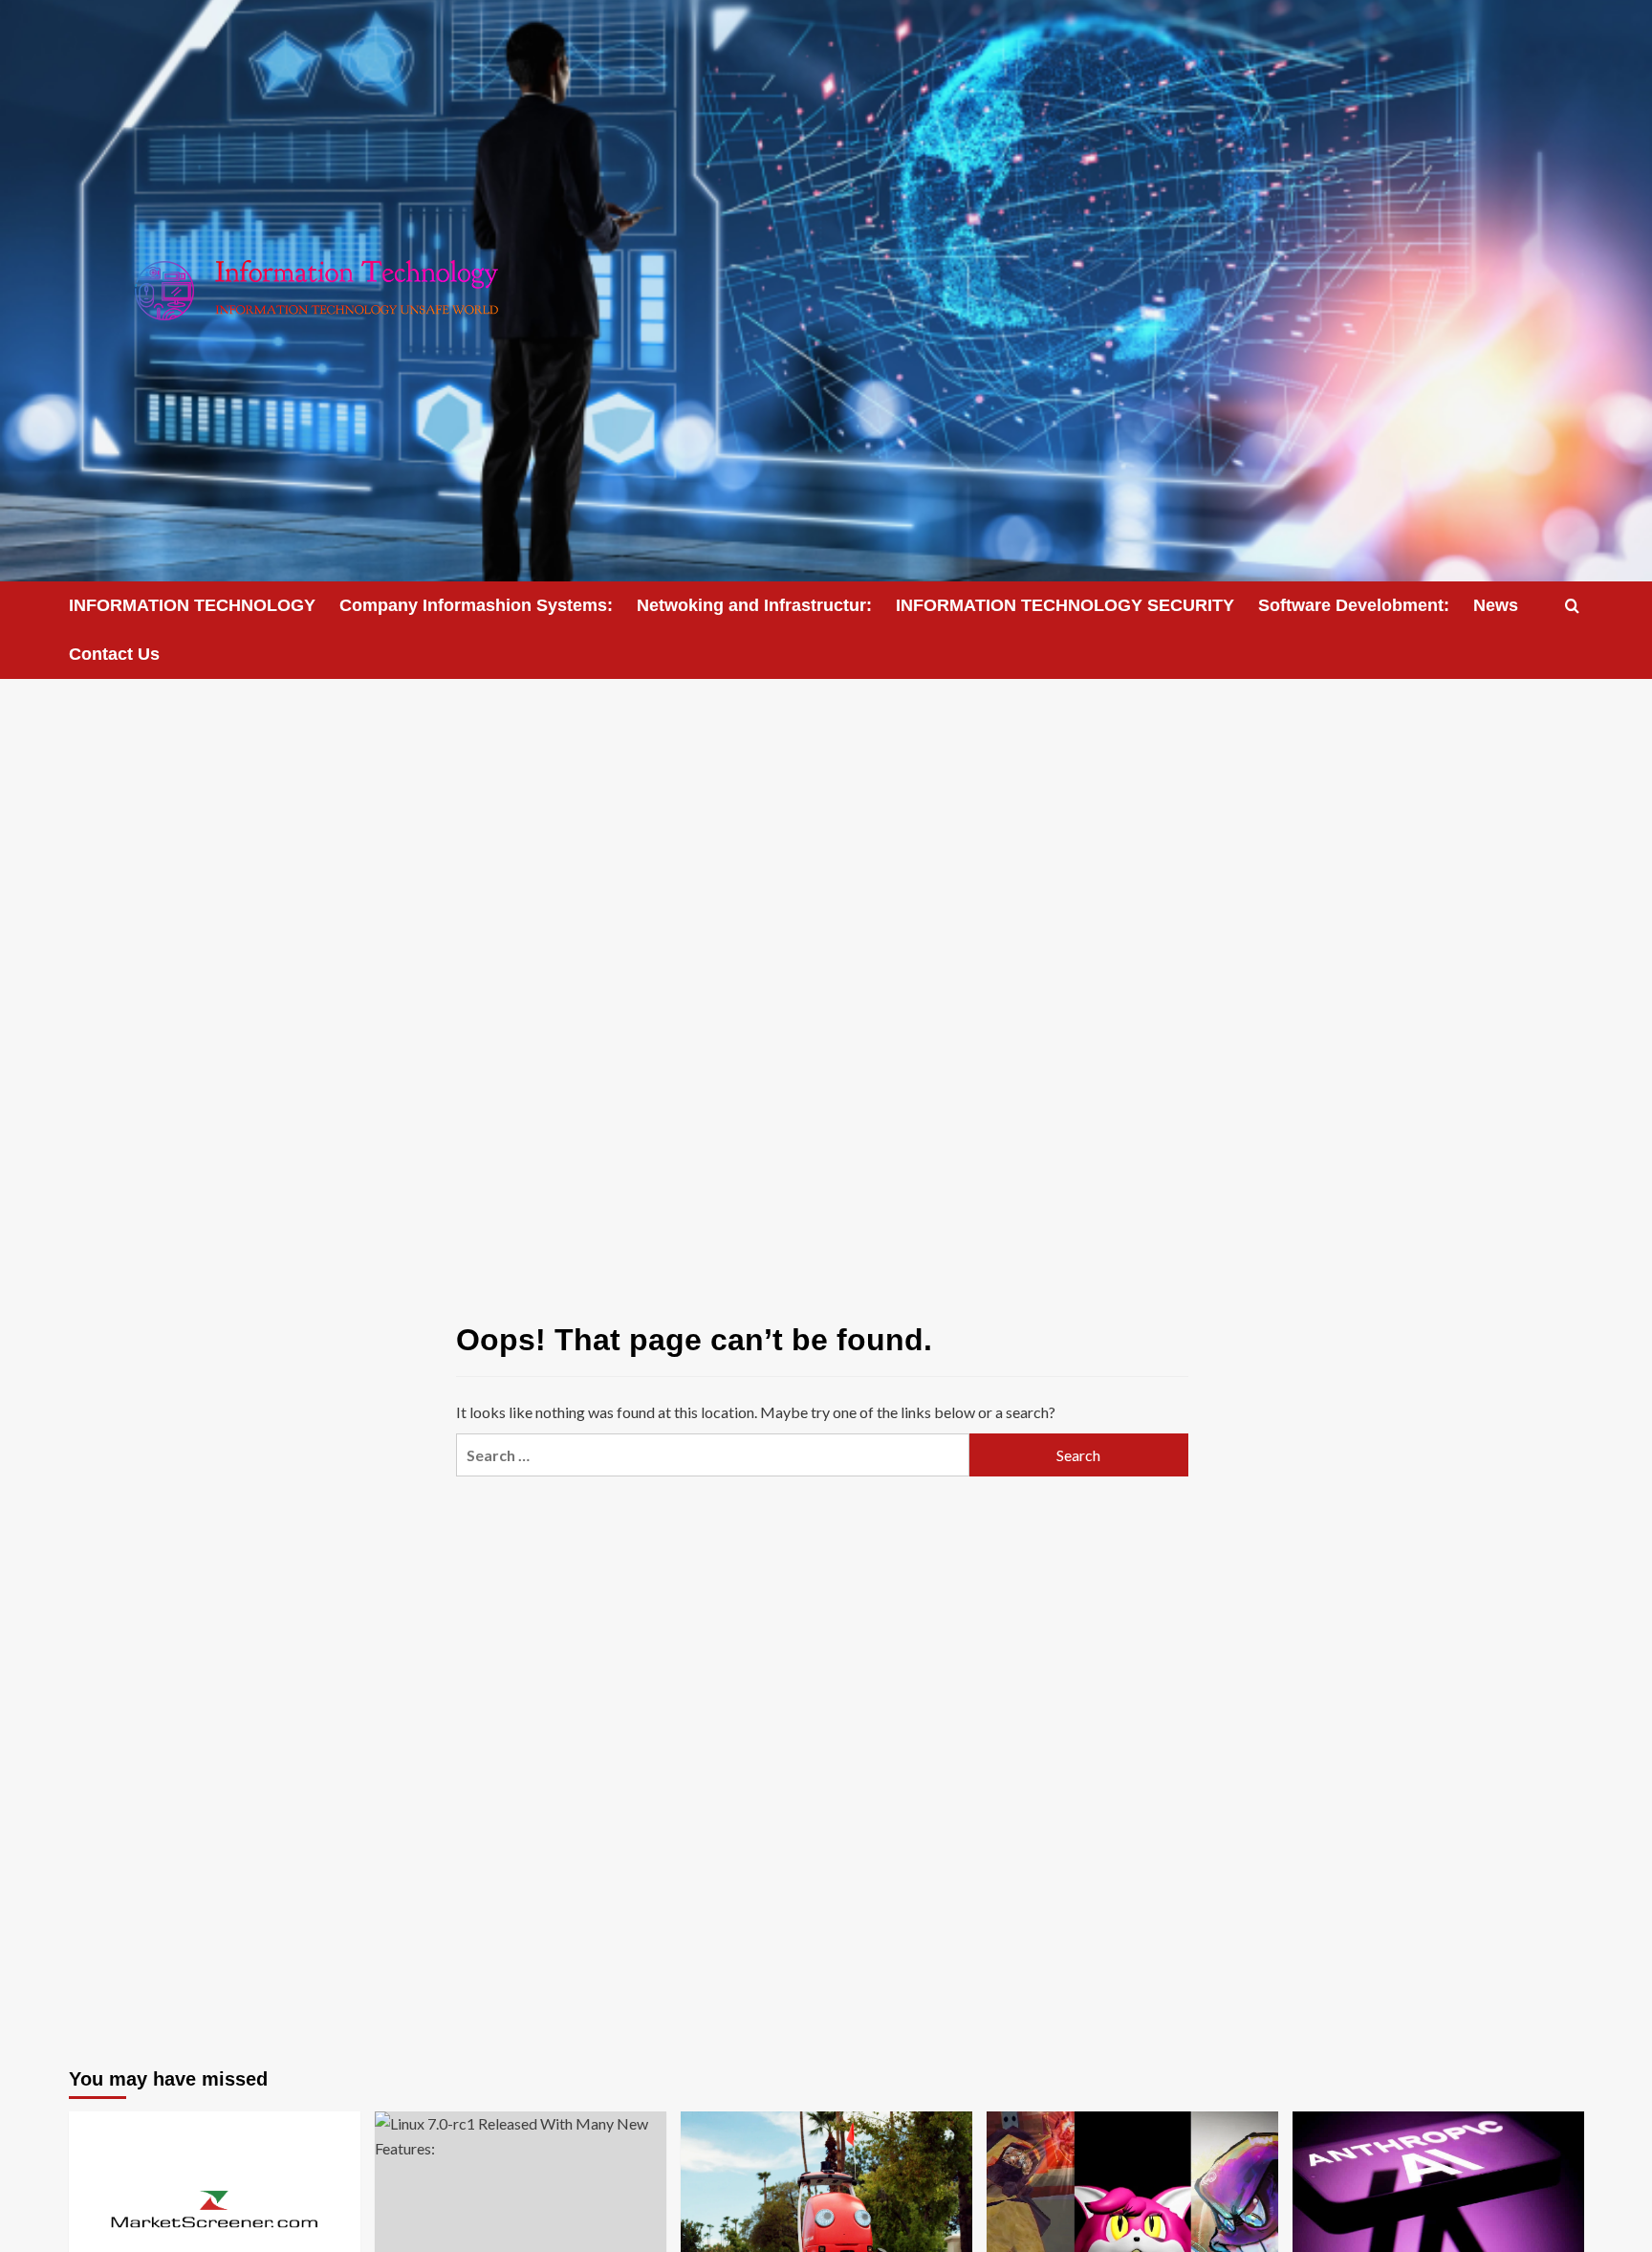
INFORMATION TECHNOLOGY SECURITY (1065, 605)
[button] (1572, 606)
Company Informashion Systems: (476, 605)
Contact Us (114, 654)
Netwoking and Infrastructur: (754, 605)
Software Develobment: (1354, 605)
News (1496, 605)
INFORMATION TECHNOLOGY (192, 605)
